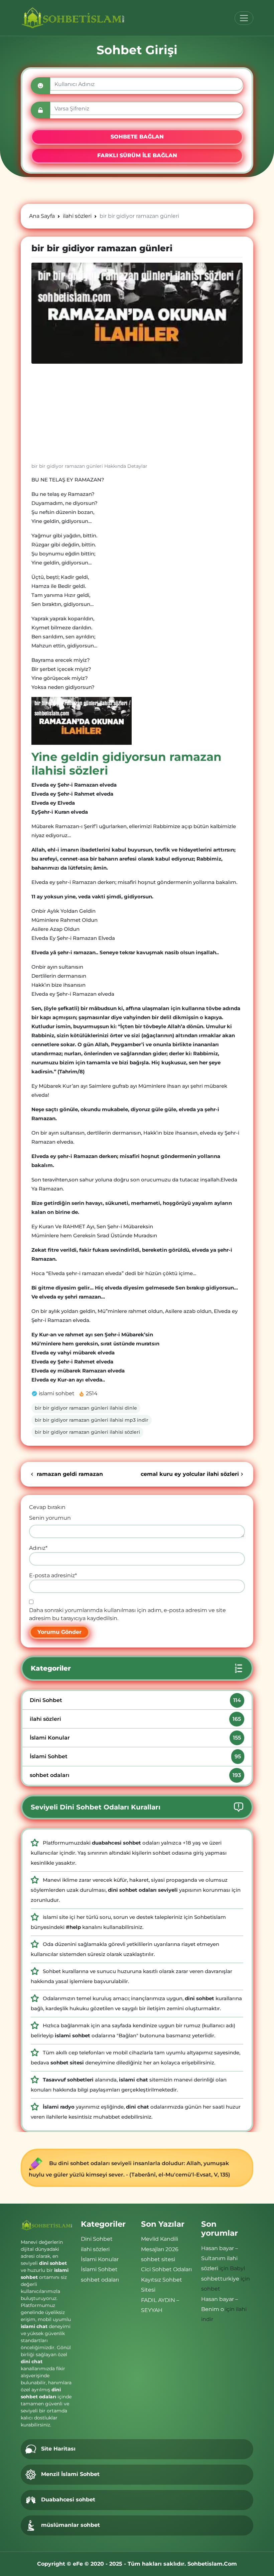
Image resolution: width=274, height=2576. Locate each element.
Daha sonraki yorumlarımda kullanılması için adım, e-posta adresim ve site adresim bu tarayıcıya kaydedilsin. (127, 1614)
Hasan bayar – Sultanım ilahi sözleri (220, 2258)
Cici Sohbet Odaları (166, 2269)
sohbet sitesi (158, 2259)
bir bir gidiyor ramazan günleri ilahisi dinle (86, 1408)
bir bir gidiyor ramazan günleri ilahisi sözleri (87, 1432)
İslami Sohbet (135, 1756)
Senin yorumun (50, 1518)
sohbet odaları (135, 1775)
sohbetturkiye (220, 2279)
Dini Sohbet (135, 1700)
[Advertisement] (137, 416)
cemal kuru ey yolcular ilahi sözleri (190, 1474)
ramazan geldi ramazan (69, 1474)
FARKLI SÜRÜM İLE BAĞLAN (137, 155)
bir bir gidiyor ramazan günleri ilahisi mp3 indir (92, 1420)
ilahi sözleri (135, 1719)
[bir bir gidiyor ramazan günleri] (137, 313)
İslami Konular (135, 1738)
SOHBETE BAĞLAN (137, 137)
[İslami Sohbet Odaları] (73, 18)
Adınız (38, 1548)
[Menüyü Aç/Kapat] (244, 18)
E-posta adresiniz (53, 1575)
